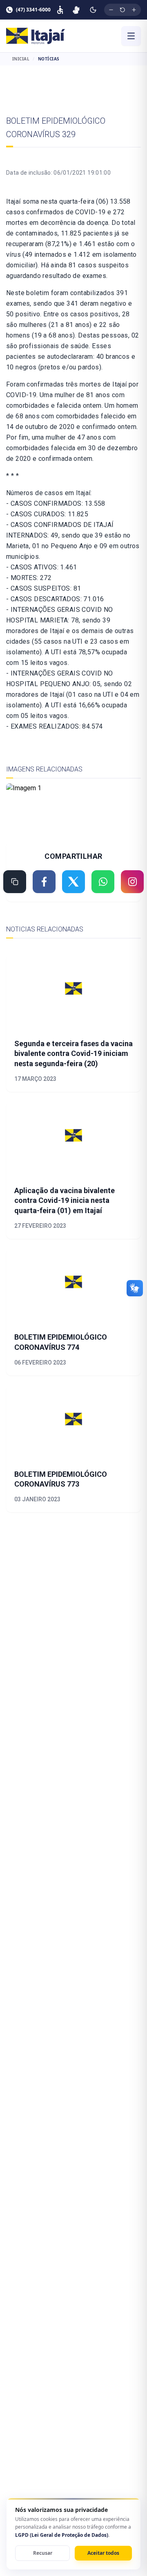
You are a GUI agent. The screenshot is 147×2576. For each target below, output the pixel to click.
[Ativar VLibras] (76, 10)
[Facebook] (44, 882)
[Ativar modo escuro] (93, 10)
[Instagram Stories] (132, 882)
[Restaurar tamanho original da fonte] (122, 10)
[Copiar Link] (15, 882)
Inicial (21, 59)
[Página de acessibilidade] (60, 10)
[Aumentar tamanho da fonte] (134, 10)
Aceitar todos (103, 2553)
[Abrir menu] (131, 36)
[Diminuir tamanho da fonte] (111, 10)
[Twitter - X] (73, 882)
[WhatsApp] (103, 882)
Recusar (43, 2553)
